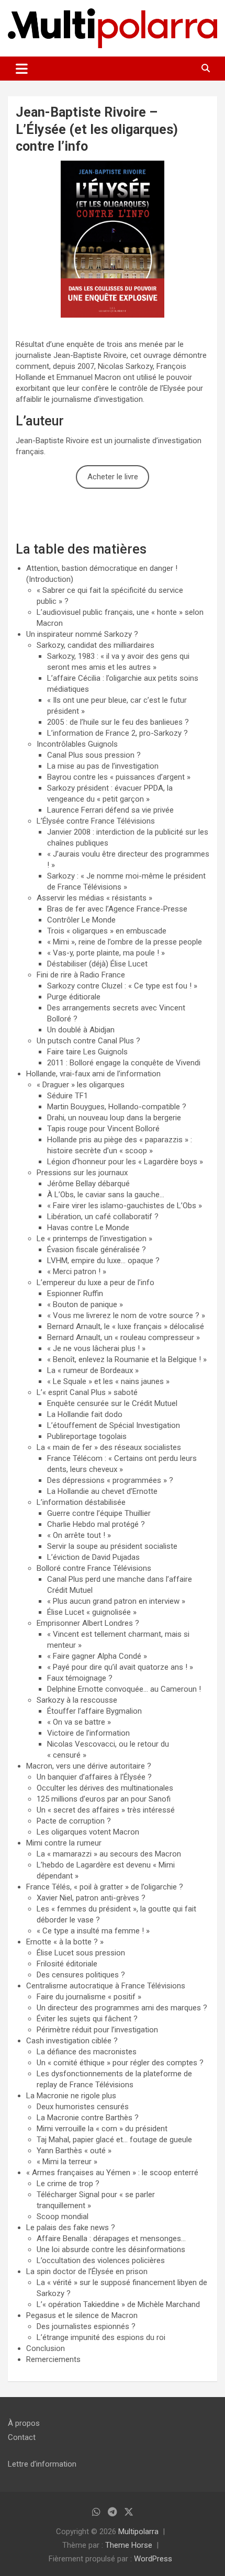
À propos (24, 2423)
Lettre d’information (42, 2464)
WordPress (153, 2559)
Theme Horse (129, 2545)
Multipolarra (138, 2532)
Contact (22, 2437)
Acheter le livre (113, 477)
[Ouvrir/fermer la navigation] (22, 69)
